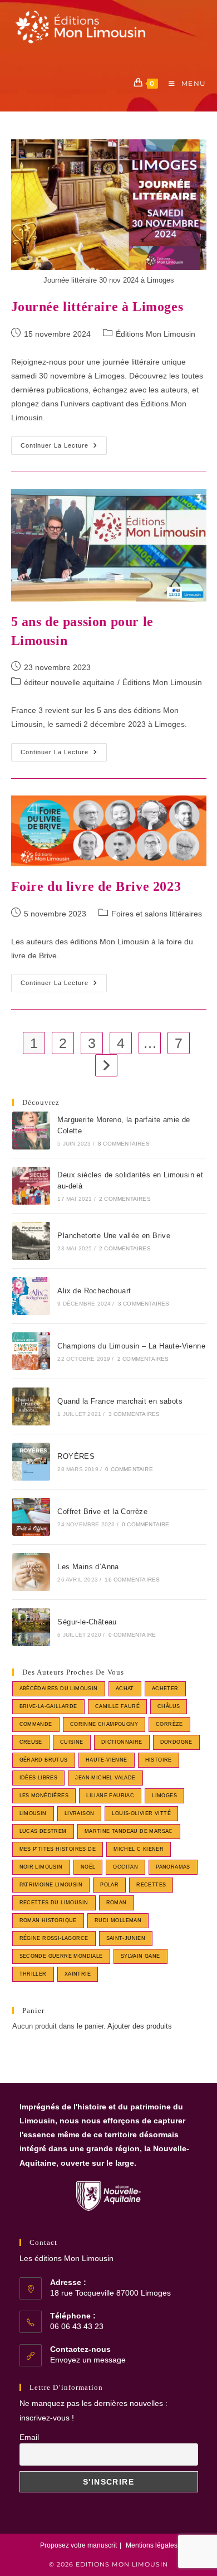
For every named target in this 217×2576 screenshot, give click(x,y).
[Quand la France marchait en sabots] (31, 1406)
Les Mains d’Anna (88, 1567)
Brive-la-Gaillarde (48, 1706)
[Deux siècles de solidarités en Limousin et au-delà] (31, 1186)
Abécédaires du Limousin (59, 1689)
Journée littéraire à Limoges (97, 307)
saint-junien (126, 1938)
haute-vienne (107, 1760)
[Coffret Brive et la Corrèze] (31, 1517)
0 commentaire (129, 1469)
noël (88, 1867)
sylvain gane (140, 1956)
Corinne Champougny (104, 1724)
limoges (164, 1796)
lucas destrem (43, 1831)
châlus (169, 1706)
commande (36, 1724)
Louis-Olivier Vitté (141, 1813)
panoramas (173, 1867)
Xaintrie (78, 1974)
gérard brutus (44, 1760)
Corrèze (169, 1724)
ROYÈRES (76, 1456)
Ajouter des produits (140, 2026)
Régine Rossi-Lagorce (54, 1938)
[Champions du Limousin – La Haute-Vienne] (31, 1351)
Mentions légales (152, 2545)
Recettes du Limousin (54, 1903)
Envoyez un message (88, 2360)
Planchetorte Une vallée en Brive (114, 1236)
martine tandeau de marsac (129, 1831)
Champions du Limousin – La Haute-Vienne (131, 1346)
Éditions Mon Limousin (156, 334)
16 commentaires (132, 1580)
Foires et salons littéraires (157, 914)
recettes (151, 1885)
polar (109, 1885)
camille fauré (117, 1706)
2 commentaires (125, 1199)
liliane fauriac (110, 1796)
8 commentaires (124, 1144)
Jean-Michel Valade (105, 1778)
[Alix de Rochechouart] (31, 1296)
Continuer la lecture (64, 448)
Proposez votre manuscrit (78, 2545)
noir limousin (41, 1867)
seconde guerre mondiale (61, 1956)
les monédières (44, 1796)
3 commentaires (144, 1304)
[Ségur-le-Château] (31, 1627)
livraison (80, 1813)
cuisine (72, 1742)
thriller (33, 1974)
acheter (165, 1689)
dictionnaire (122, 1742)
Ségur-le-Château (87, 1622)
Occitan (125, 1867)
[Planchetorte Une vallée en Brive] (31, 1241)
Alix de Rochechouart (94, 1291)
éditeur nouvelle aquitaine (69, 682)
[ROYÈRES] (31, 1462)
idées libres (39, 1778)
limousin (33, 1813)
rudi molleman (118, 1920)
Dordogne (176, 1742)
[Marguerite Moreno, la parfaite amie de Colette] (31, 1131)
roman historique (48, 1920)
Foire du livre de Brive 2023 (96, 886)
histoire (159, 1760)
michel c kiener (139, 1849)
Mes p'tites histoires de (58, 1849)
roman (117, 1903)
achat (125, 1689)
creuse (31, 1742)
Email (29, 2437)
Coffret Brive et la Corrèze (102, 1512)
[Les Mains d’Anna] (31, 1572)
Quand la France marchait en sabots (120, 1401)
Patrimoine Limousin (51, 1885)
